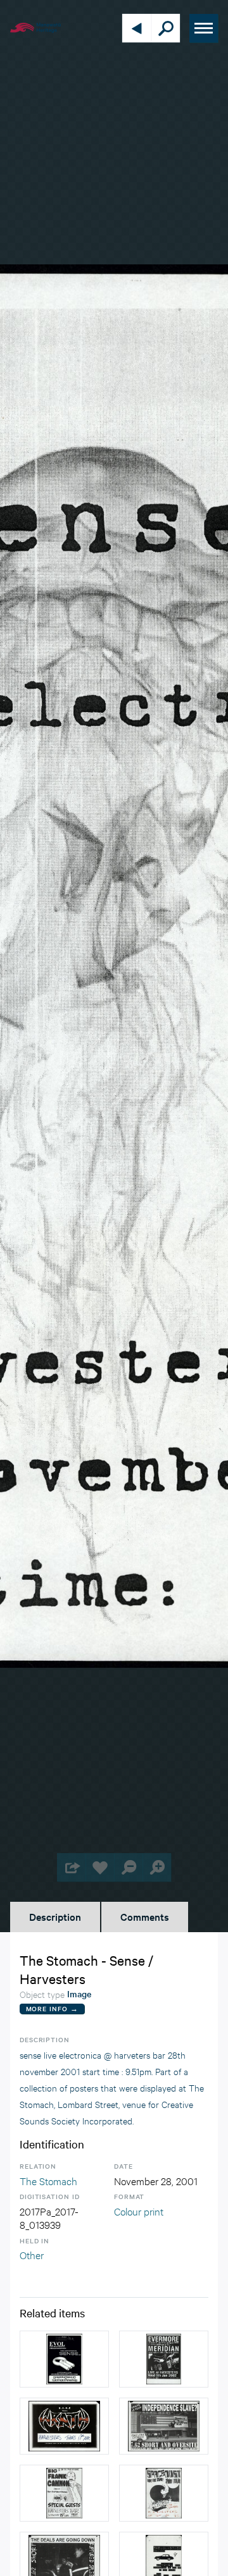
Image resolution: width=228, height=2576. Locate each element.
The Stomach (48, 2180)
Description (55, 1916)
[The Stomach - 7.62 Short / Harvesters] (164, 2426)
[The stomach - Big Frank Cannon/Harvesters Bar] (64, 2493)
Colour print (139, 2211)
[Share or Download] (71, 1867)
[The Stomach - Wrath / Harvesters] (64, 2426)
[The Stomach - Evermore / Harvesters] (164, 2359)
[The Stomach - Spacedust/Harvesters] (164, 2493)
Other (32, 2254)
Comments (145, 1916)
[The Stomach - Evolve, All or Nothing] (64, 2359)
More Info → (52, 2008)
